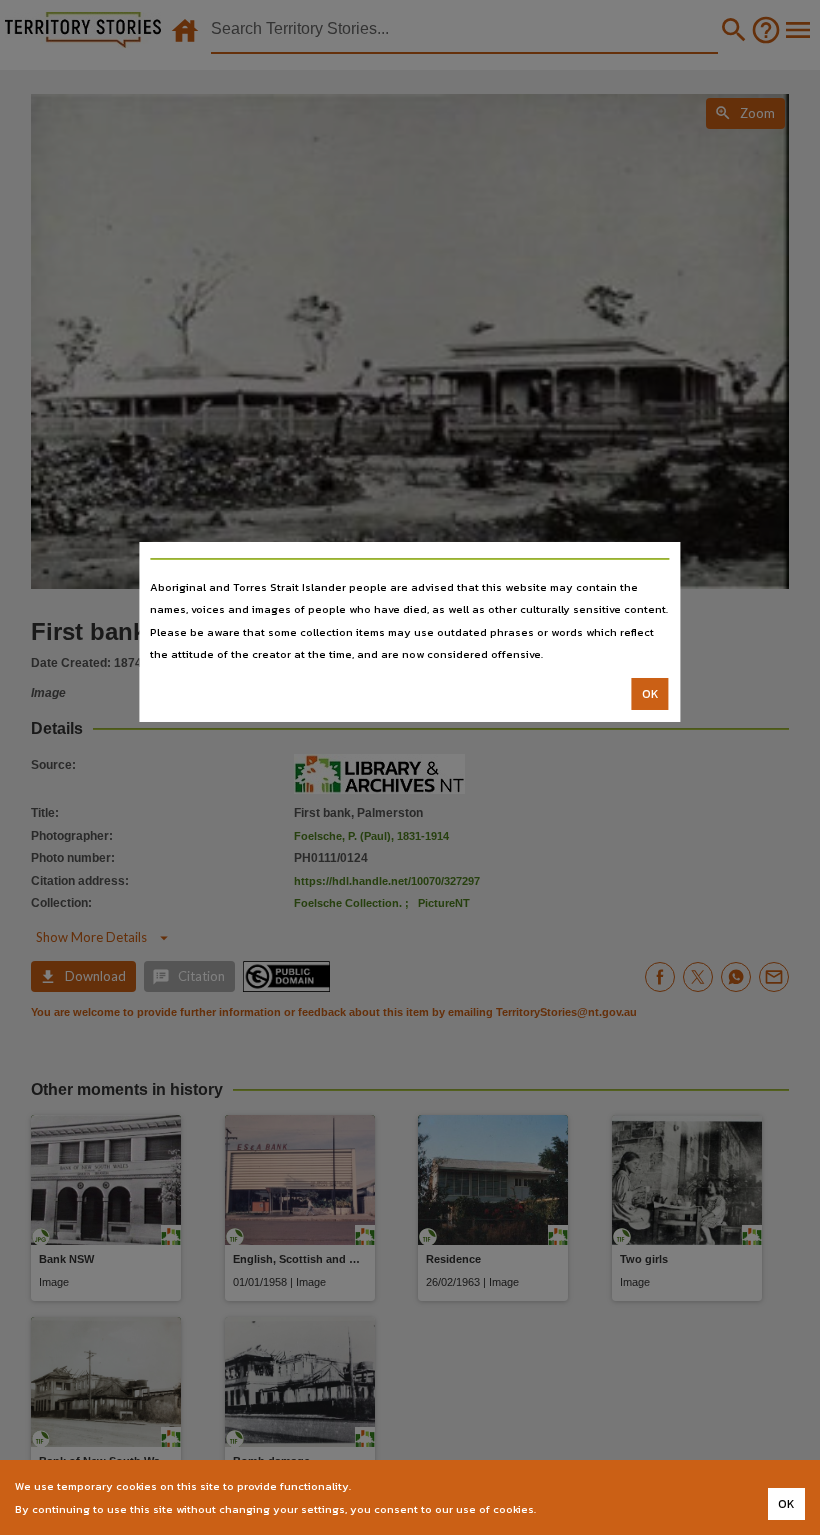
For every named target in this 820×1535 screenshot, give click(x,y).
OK (650, 694)
